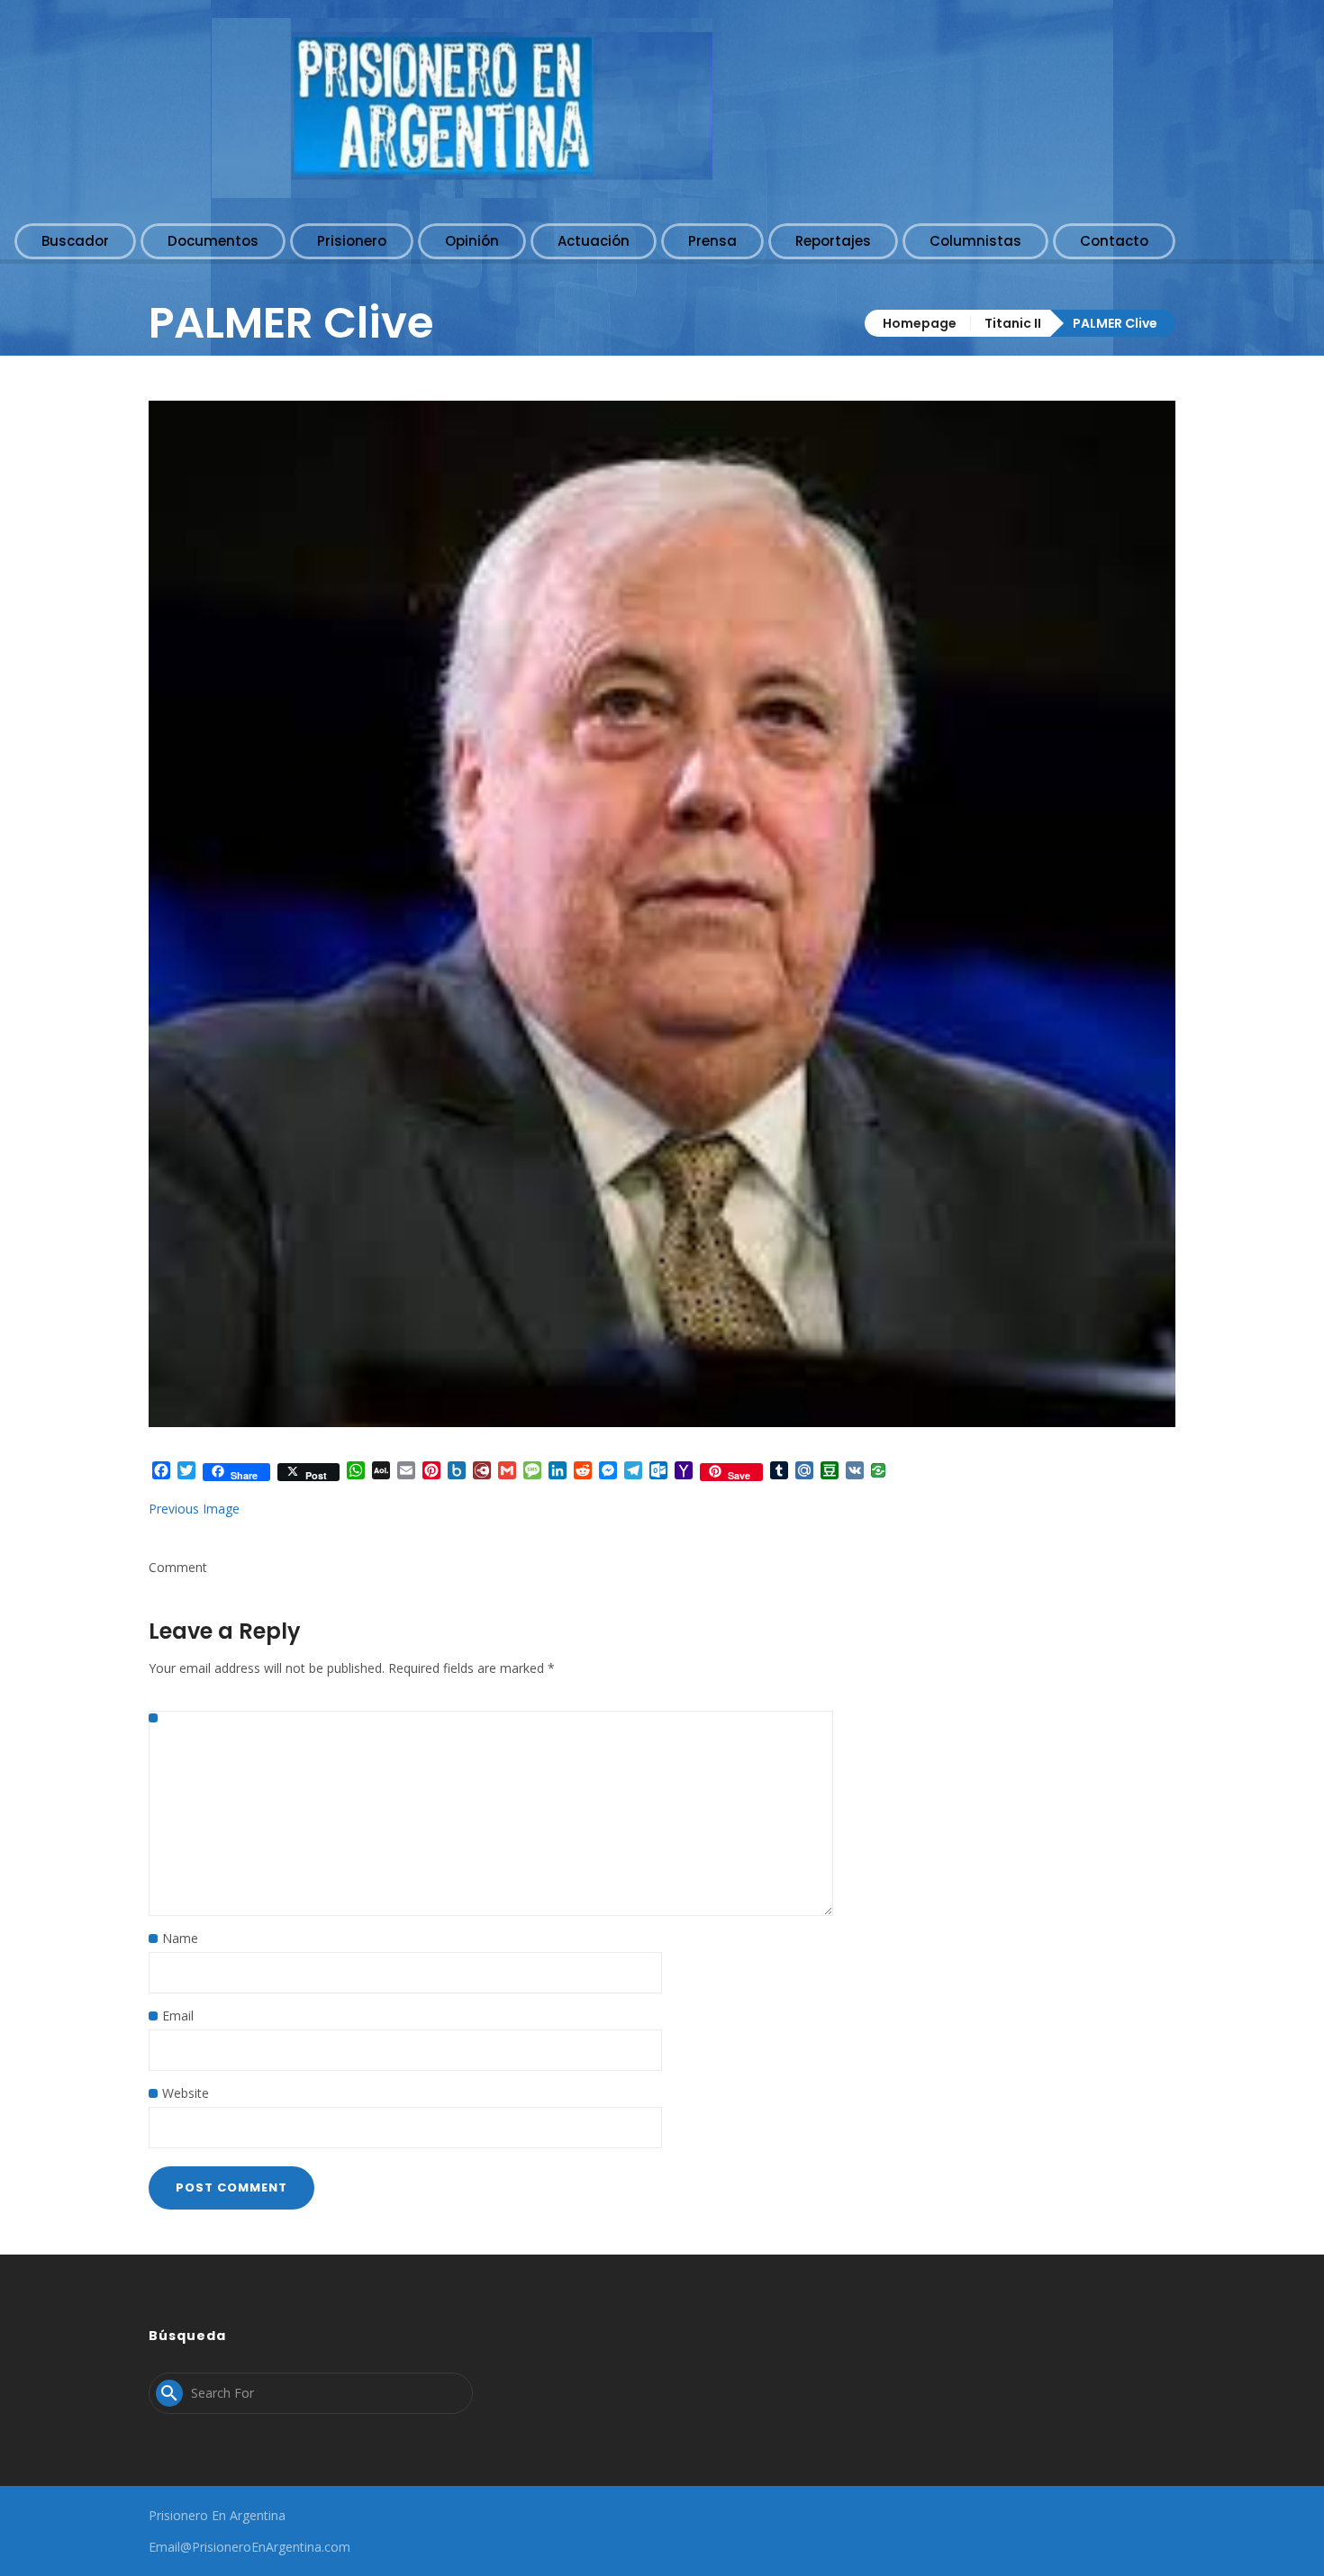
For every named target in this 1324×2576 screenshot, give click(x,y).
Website (186, 2093)
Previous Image (194, 1509)
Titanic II (1013, 323)
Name (180, 1938)
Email (178, 2016)
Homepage (920, 323)
